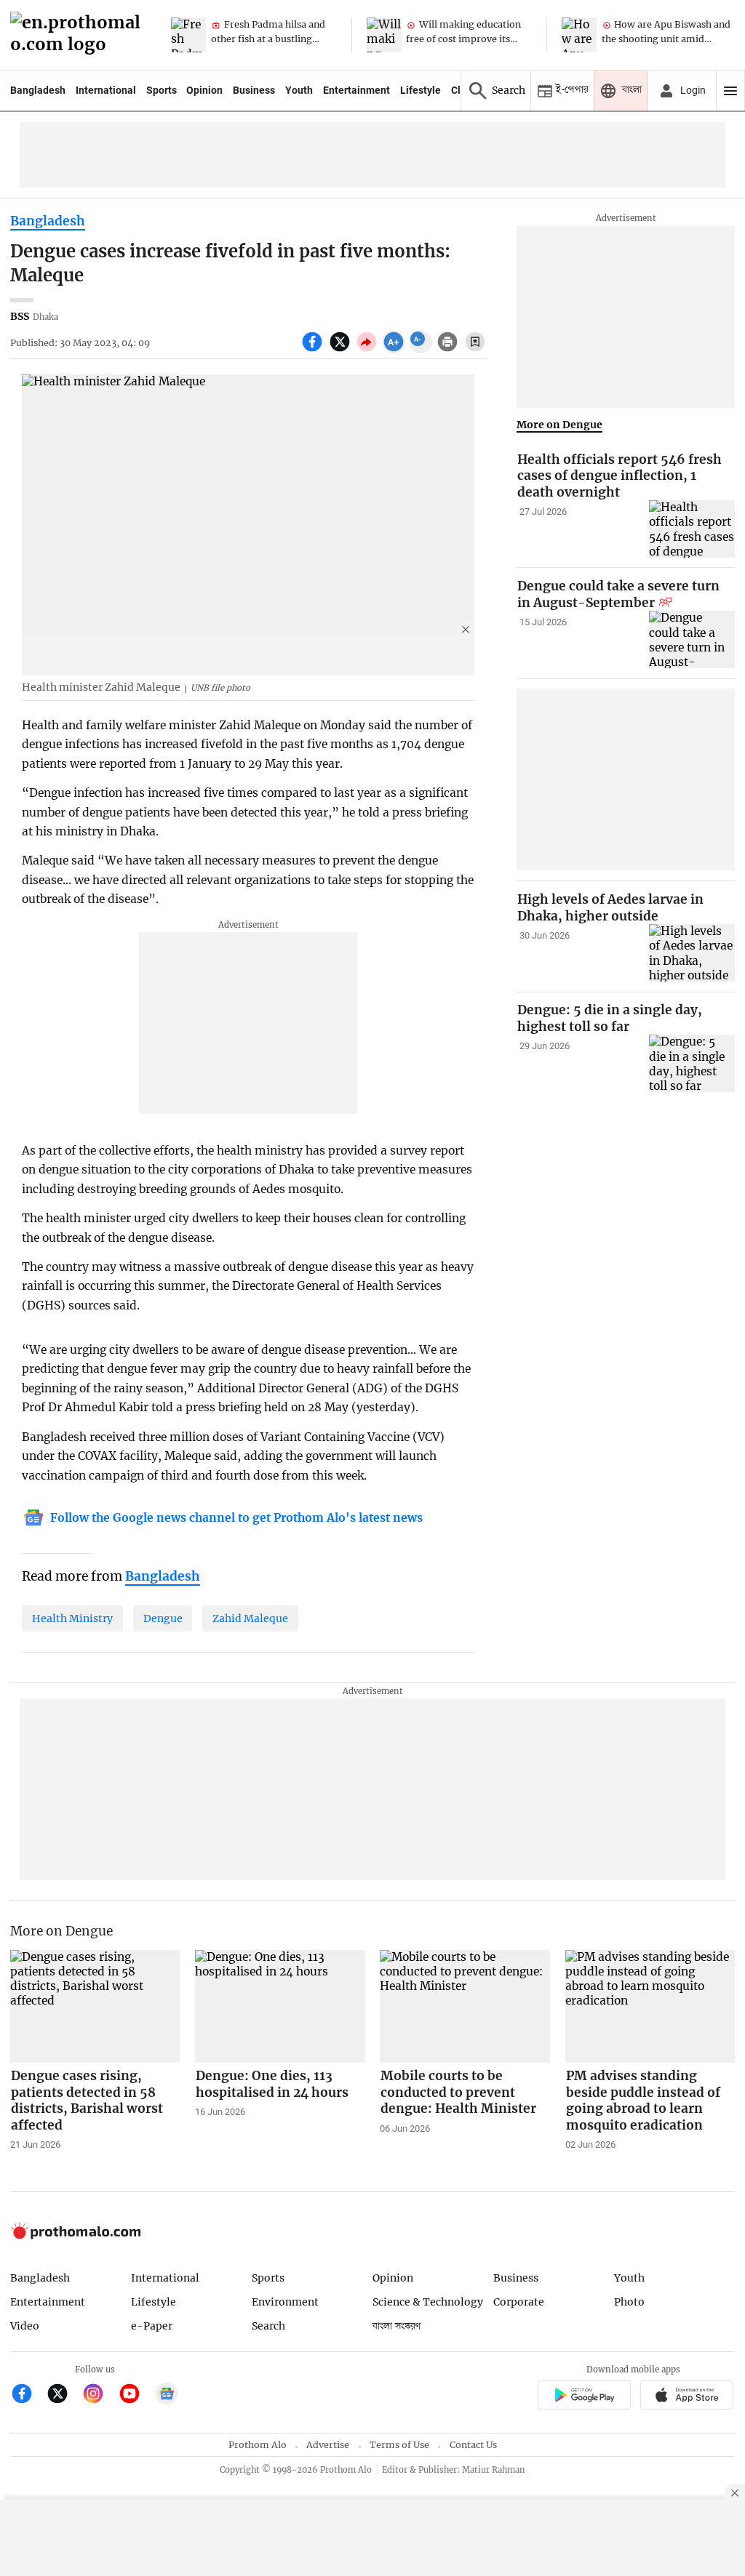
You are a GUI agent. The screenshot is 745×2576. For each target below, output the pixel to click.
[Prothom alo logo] (76, 2236)
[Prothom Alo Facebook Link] (28, 2395)
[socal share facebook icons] (314, 350)
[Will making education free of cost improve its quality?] (384, 35)
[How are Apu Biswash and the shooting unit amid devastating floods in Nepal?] (579, 35)
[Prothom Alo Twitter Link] (64, 2395)
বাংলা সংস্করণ (397, 2326)
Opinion (204, 90)
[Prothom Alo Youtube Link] (136, 2395)
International (106, 90)
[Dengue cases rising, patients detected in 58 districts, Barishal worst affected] (95, 2007)
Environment (285, 2302)
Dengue (163, 1618)
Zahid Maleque (250, 1618)
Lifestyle (421, 90)
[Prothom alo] (80, 35)
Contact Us (473, 2445)
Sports (162, 90)
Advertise (328, 2445)
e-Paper (152, 2326)
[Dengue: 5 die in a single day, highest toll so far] (692, 1063)
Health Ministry (72, 1618)
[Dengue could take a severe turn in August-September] (692, 639)
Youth (299, 90)
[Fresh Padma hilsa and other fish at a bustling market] (188, 35)
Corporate (519, 2302)
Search (268, 2326)
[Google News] (167, 2395)
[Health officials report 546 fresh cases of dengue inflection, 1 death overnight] (692, 529)
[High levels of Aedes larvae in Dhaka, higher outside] (692, 953)
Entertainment (356, 90)
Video (25, 2326)
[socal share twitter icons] (342, 350)
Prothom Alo (258, 2445)
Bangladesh (38, 90)
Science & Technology (428, 2302)
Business (254, 90)
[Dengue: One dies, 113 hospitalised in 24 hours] (280, 2007)
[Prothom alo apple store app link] (687, 2397)
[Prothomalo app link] (584, 2397)
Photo (629, 2302)
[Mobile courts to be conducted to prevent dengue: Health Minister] (465, 2007)
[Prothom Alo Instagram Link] (99, 2395)
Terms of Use (399, 2445)
